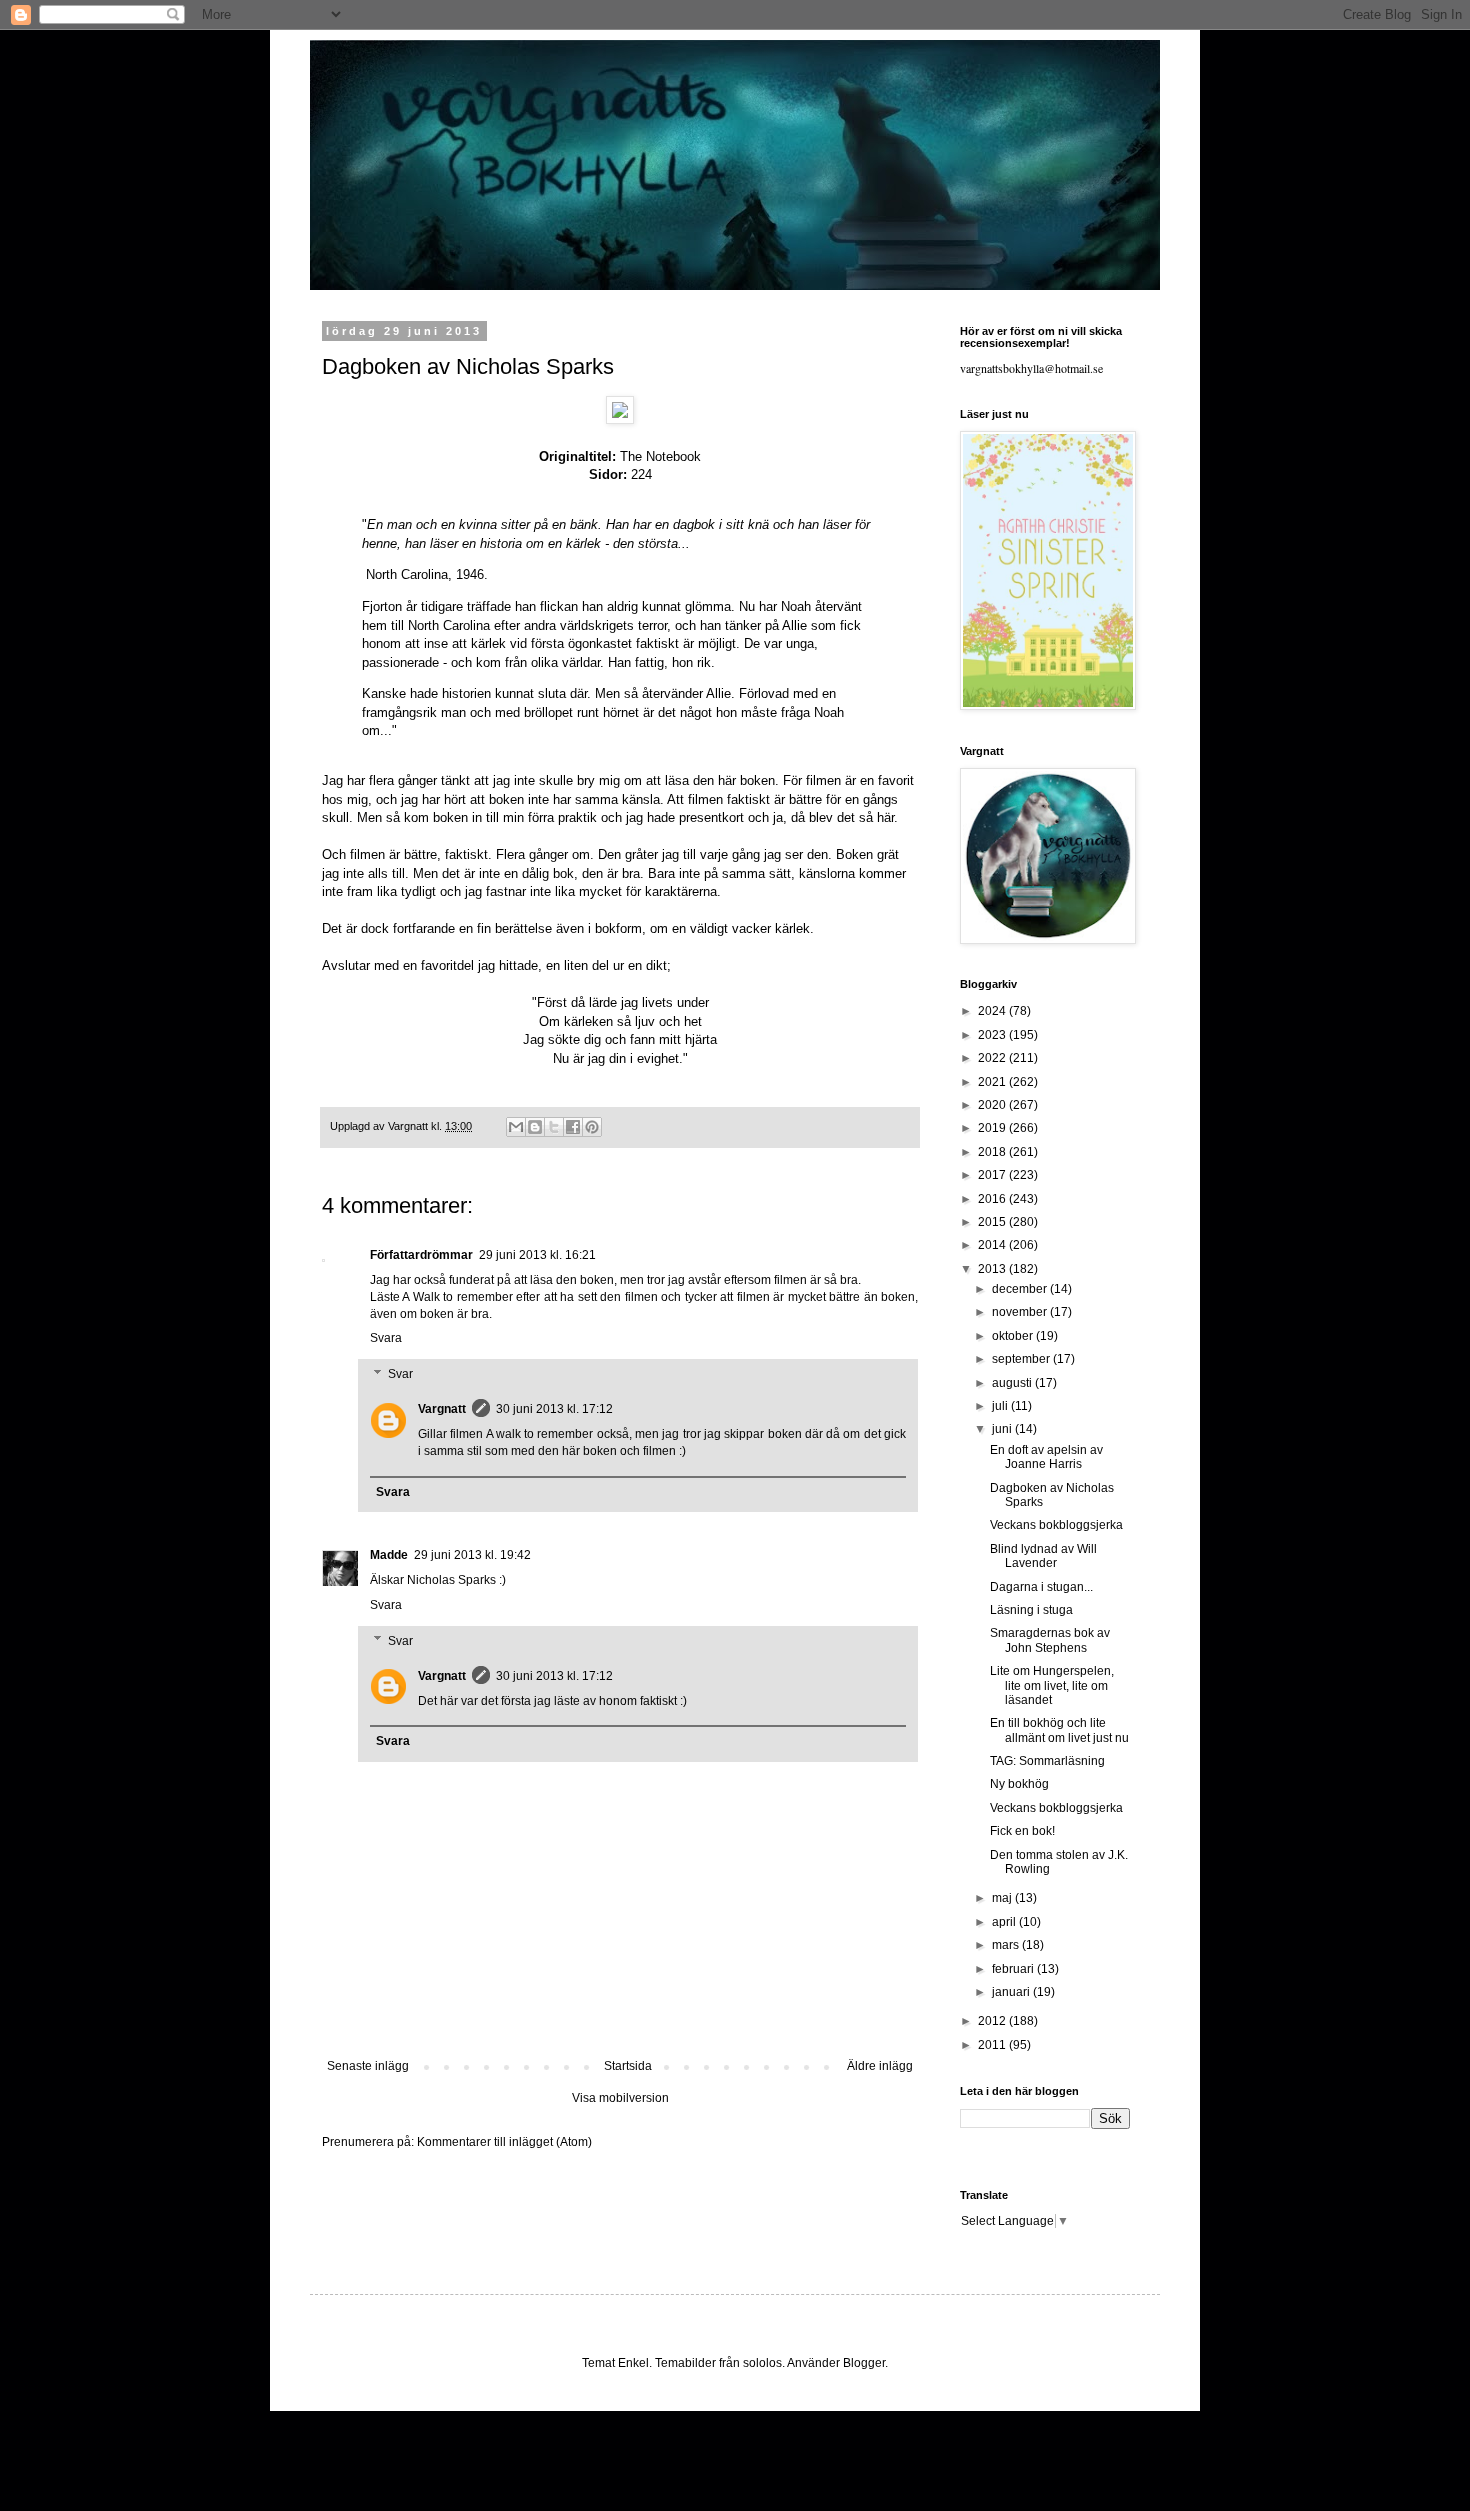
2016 (993, 1199)
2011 (993, 2045)
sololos (762, 2363)
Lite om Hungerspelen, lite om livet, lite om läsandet (1052, 1685)
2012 (993, 2021)
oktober (1014, 1336)
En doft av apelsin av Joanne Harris (1046, 1457)
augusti (1013, 1383)
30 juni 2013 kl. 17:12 (554, 1409)
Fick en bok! (1022, 1831)
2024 (993, 1011)
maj (1003, 1898)
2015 (993, 1222)
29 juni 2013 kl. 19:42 (472, 1555)
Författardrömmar (421, 1255)
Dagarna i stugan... (1041, 1587)
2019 (993, 1128)
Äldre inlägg (880, 2066)
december (1021, 1289)
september (1022, 1359)
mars (1007, 1945)
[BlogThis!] (535, 1127)
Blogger (864, 2363)
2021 (993, 1082)
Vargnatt (442, 1409)
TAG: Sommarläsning (1047, 1761)
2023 (993, 1035)
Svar (400, 1374)
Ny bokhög (1019, 1784)
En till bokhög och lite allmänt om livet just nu (1059, 1730)
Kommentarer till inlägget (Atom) (504, 2142)
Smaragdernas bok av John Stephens (1050, 1640)
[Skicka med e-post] (516, 1127)
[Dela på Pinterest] (592, 1127)
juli (1001, 1406)
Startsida (628, 2066)
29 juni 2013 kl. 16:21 (537, 1255)
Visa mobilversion (620, 2098)
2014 (993, 1245)
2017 (993, 1175)
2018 (993, 1152)
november (1021, 1312)
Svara (386, 1338)
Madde (389, 1555)
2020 (993, 1105)
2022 (993, 1058)
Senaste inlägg (368, 2066)
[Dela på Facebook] (573, 1127)
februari (1014, 1969)
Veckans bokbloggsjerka (1056, 1525)
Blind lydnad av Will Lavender (1043, 1556)
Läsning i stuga (1031, 1610)
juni (1003, 1429)
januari (1012, 1992)
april (1005, 1922)
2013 (993, 1269)
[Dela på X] (554, 1127)
